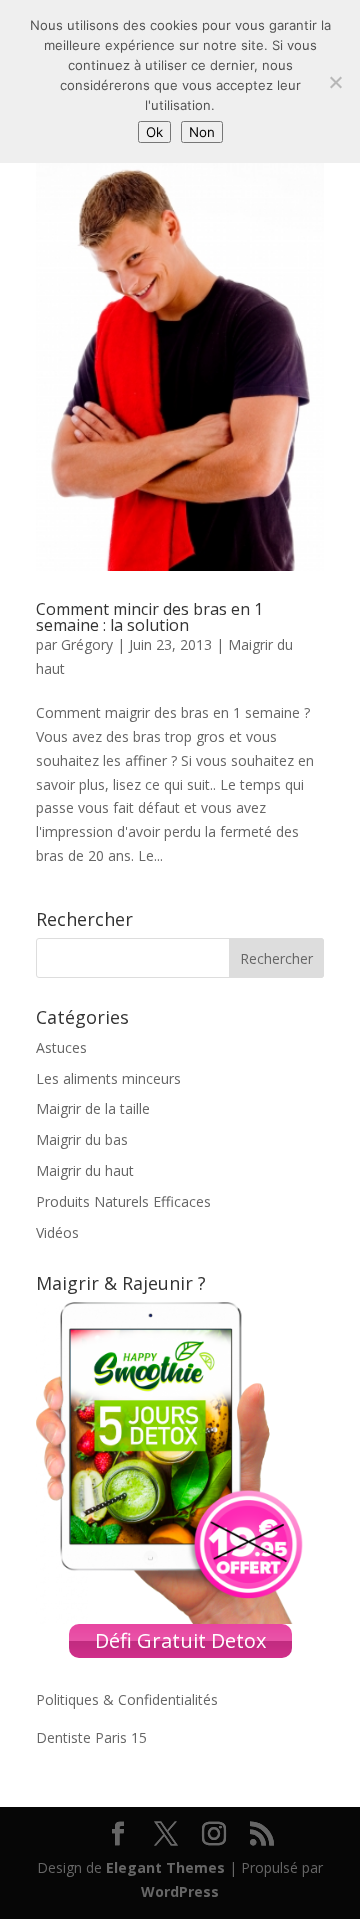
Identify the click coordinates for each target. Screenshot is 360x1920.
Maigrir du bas (82, 1139)
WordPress (180, 1891)
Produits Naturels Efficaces (123, 1201)
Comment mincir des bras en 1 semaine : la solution (149, 617)
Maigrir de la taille (93, 1108)
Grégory (87, 644)
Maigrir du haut (85, 1170)
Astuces (61, 1047)
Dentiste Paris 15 (91, 1737)
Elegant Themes (165, 1867)
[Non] (335, 82)
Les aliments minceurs (108, 1078)
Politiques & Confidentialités (127, 1699)
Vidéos (57, 1232)
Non (202, 132)
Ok (154, 132)
